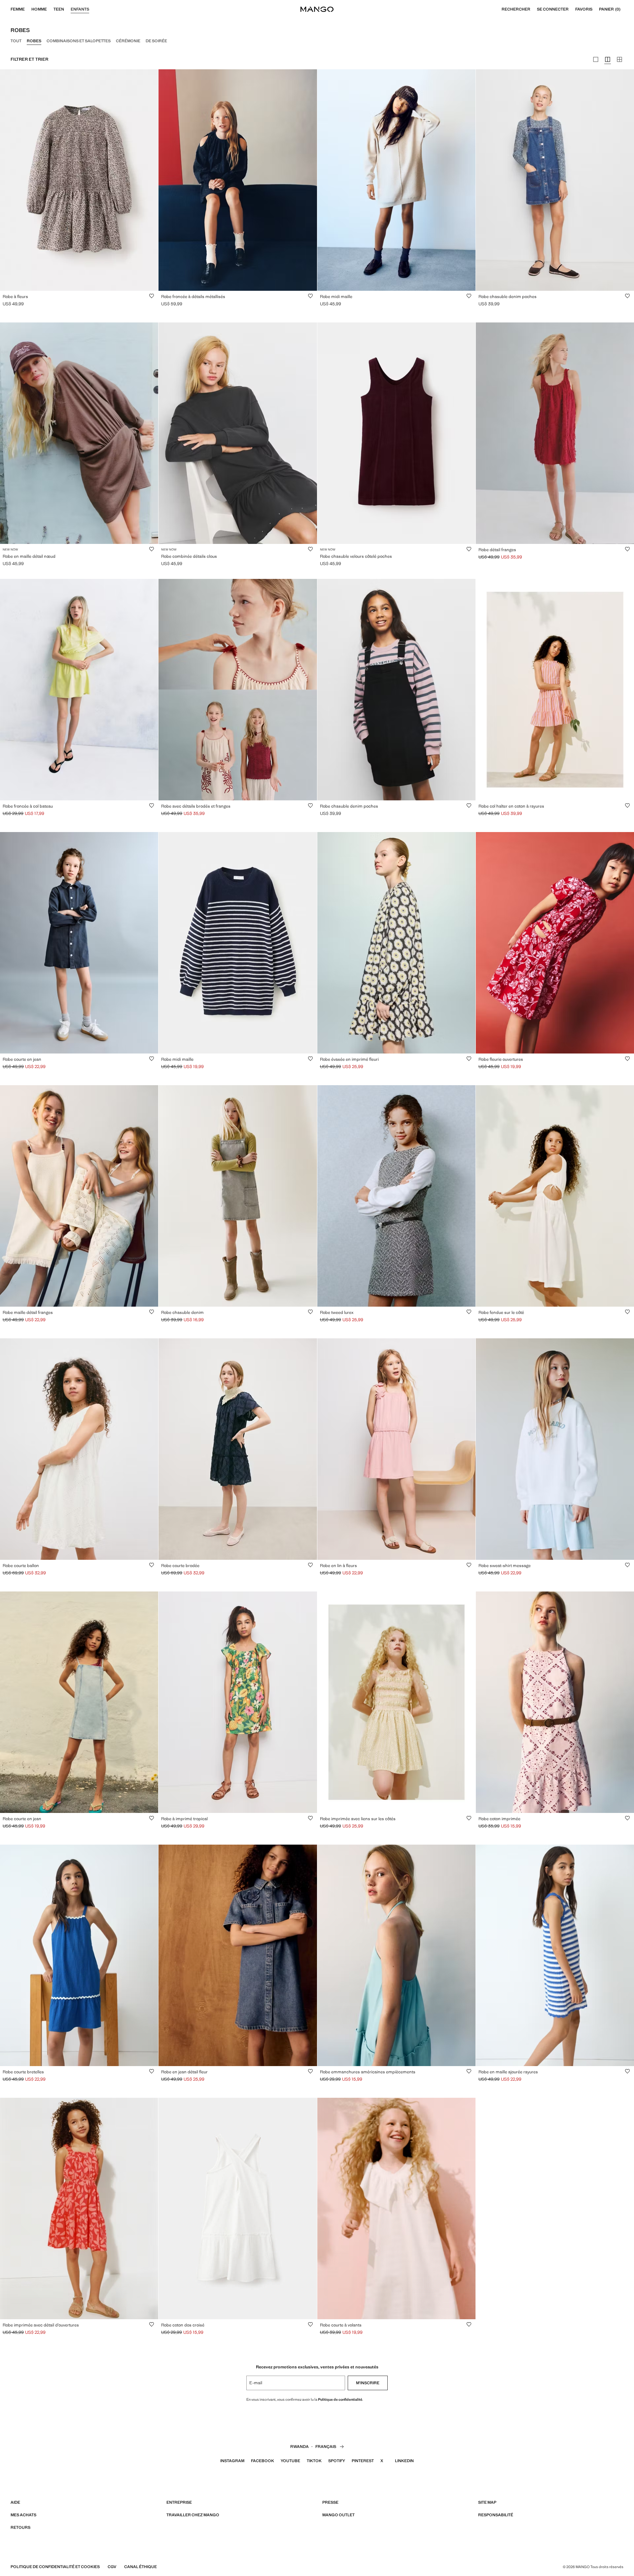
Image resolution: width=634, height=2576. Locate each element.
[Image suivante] (148, 180)
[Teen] (67, 9)
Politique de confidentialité (340, 2399)
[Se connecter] (572, 9)
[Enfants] (92, 9)
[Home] (317, 9)
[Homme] (50, 9)
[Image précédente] (10, 180)
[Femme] (28, 9)
